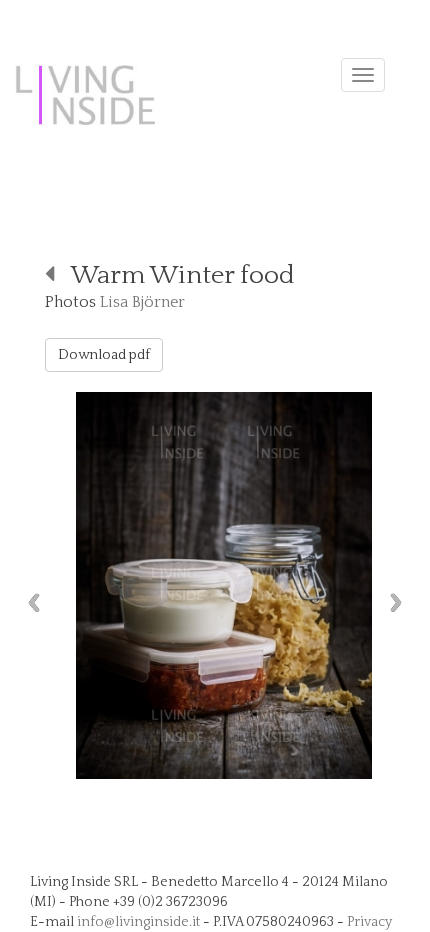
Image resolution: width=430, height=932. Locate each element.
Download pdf (104, 355)
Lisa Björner (142, 302)
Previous (29, 602)
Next (401, 602)
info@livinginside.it (138, 922)
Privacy (369, 922)
